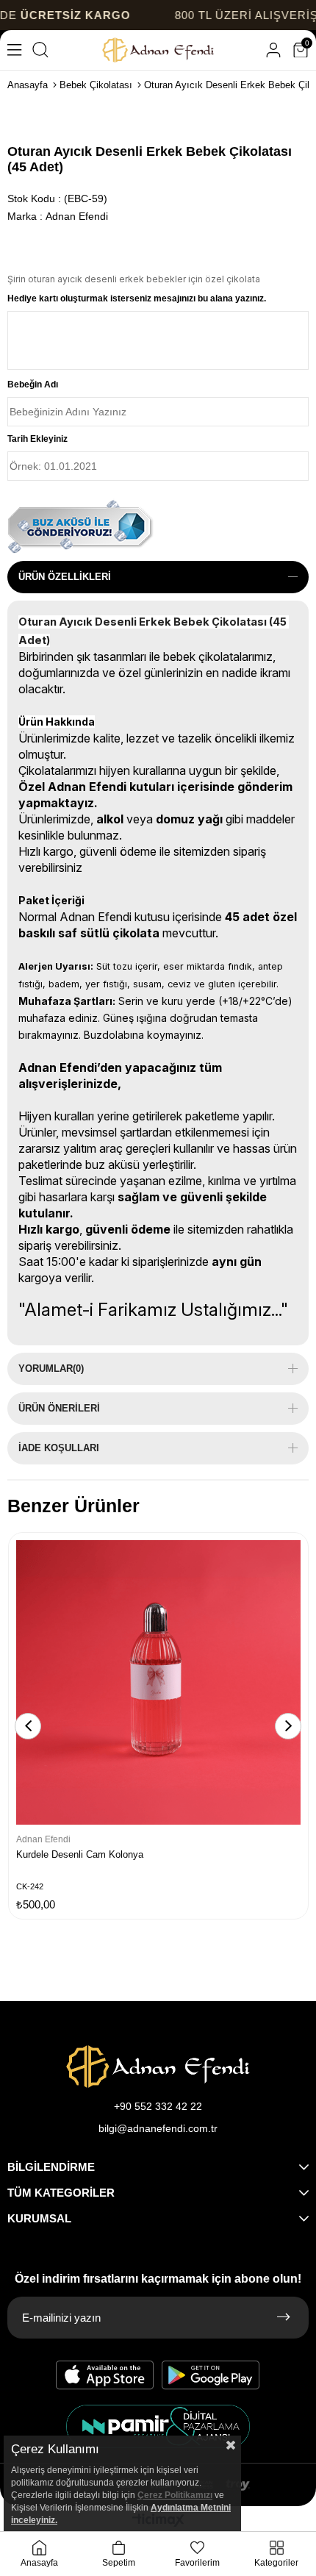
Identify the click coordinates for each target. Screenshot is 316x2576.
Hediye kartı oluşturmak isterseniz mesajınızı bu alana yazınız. (137, 298)
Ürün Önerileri (59, 1408)
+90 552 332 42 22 (158, 2106)
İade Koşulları (59, 1448)
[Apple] (105, 2375)
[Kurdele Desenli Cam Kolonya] (158, 1682)
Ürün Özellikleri (65, 577)
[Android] (211, 2375)
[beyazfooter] (158, 2426)
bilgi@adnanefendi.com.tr (158, 2128)
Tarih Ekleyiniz (37, 439)
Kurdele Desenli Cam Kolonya (80, 1854)
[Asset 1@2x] (158, 2067)
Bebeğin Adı (33, 384)
